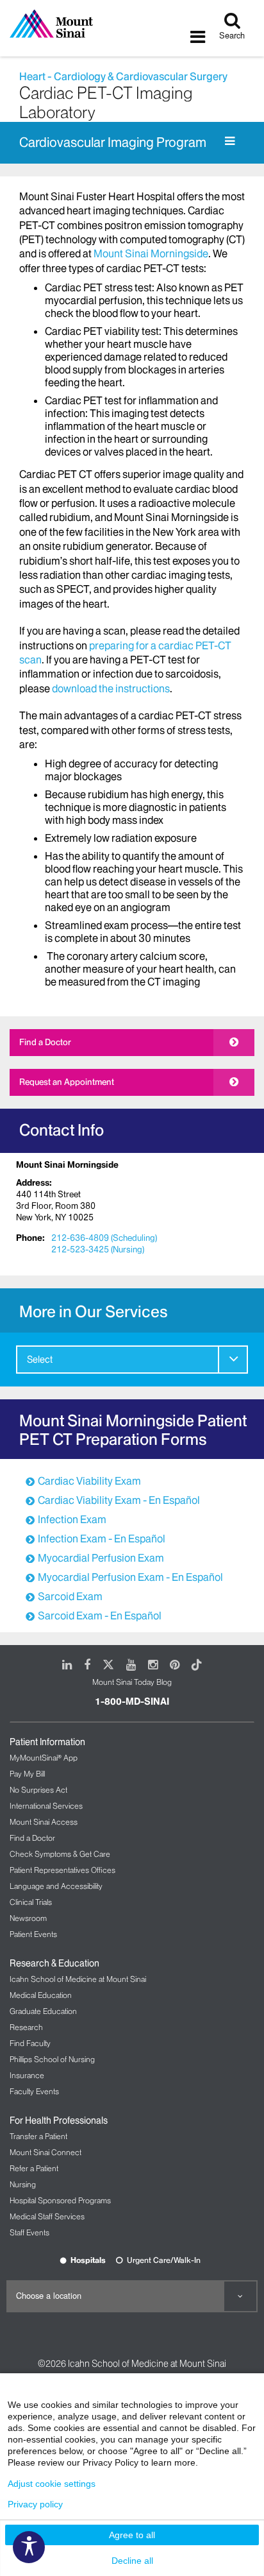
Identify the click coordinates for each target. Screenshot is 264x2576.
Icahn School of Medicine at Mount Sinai (78, 1979)
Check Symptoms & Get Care (60, 1854)
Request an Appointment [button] (67, 1082)
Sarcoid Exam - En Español (100, 1616)
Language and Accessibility (56, 1886)
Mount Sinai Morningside (151, 253)
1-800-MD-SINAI (132, 1702)
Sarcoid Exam (70, 1596)
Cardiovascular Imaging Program (113, 142)
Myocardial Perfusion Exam (101, 1558)
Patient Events (33, 1934)
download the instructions (111, 688)
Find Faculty (30, 2043)
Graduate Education (43, 2011)
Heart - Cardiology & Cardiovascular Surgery (123, 76)
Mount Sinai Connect (45, 2152)
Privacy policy (35, 2504)
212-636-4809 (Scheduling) (104, 1238)
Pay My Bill (27, 1774)
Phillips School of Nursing (52, 2059)
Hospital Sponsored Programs (60, 2200)
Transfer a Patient (38, 2136)
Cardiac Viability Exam (89, 1481)
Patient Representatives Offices (62, 1870)
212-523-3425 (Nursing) (98, 1249)
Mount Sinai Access (44, 1822)
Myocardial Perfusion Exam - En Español (130, 1577)
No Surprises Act (38, 1790)
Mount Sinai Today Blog (132, 1682)
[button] (233, 1359)
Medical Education (41, 1995)
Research (26, 2027)
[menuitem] (132, 1360)
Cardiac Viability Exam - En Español (119, 1500)
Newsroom (28, 1918)
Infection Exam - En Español (102, 1539)
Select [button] (40, 1360)
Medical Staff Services (47, 2216)
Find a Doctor (45, 1042)
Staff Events (29, 2232)
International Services (46, 1806)
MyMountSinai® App (44, 1758)
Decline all (132, 2561)
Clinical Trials (31, 1902)
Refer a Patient (34, 2168)
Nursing (23, 2184)
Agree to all (132, 2535)
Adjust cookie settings (52, 2484)
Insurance (27, 2075)
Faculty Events (34, 2091)
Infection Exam (72, 1519)
